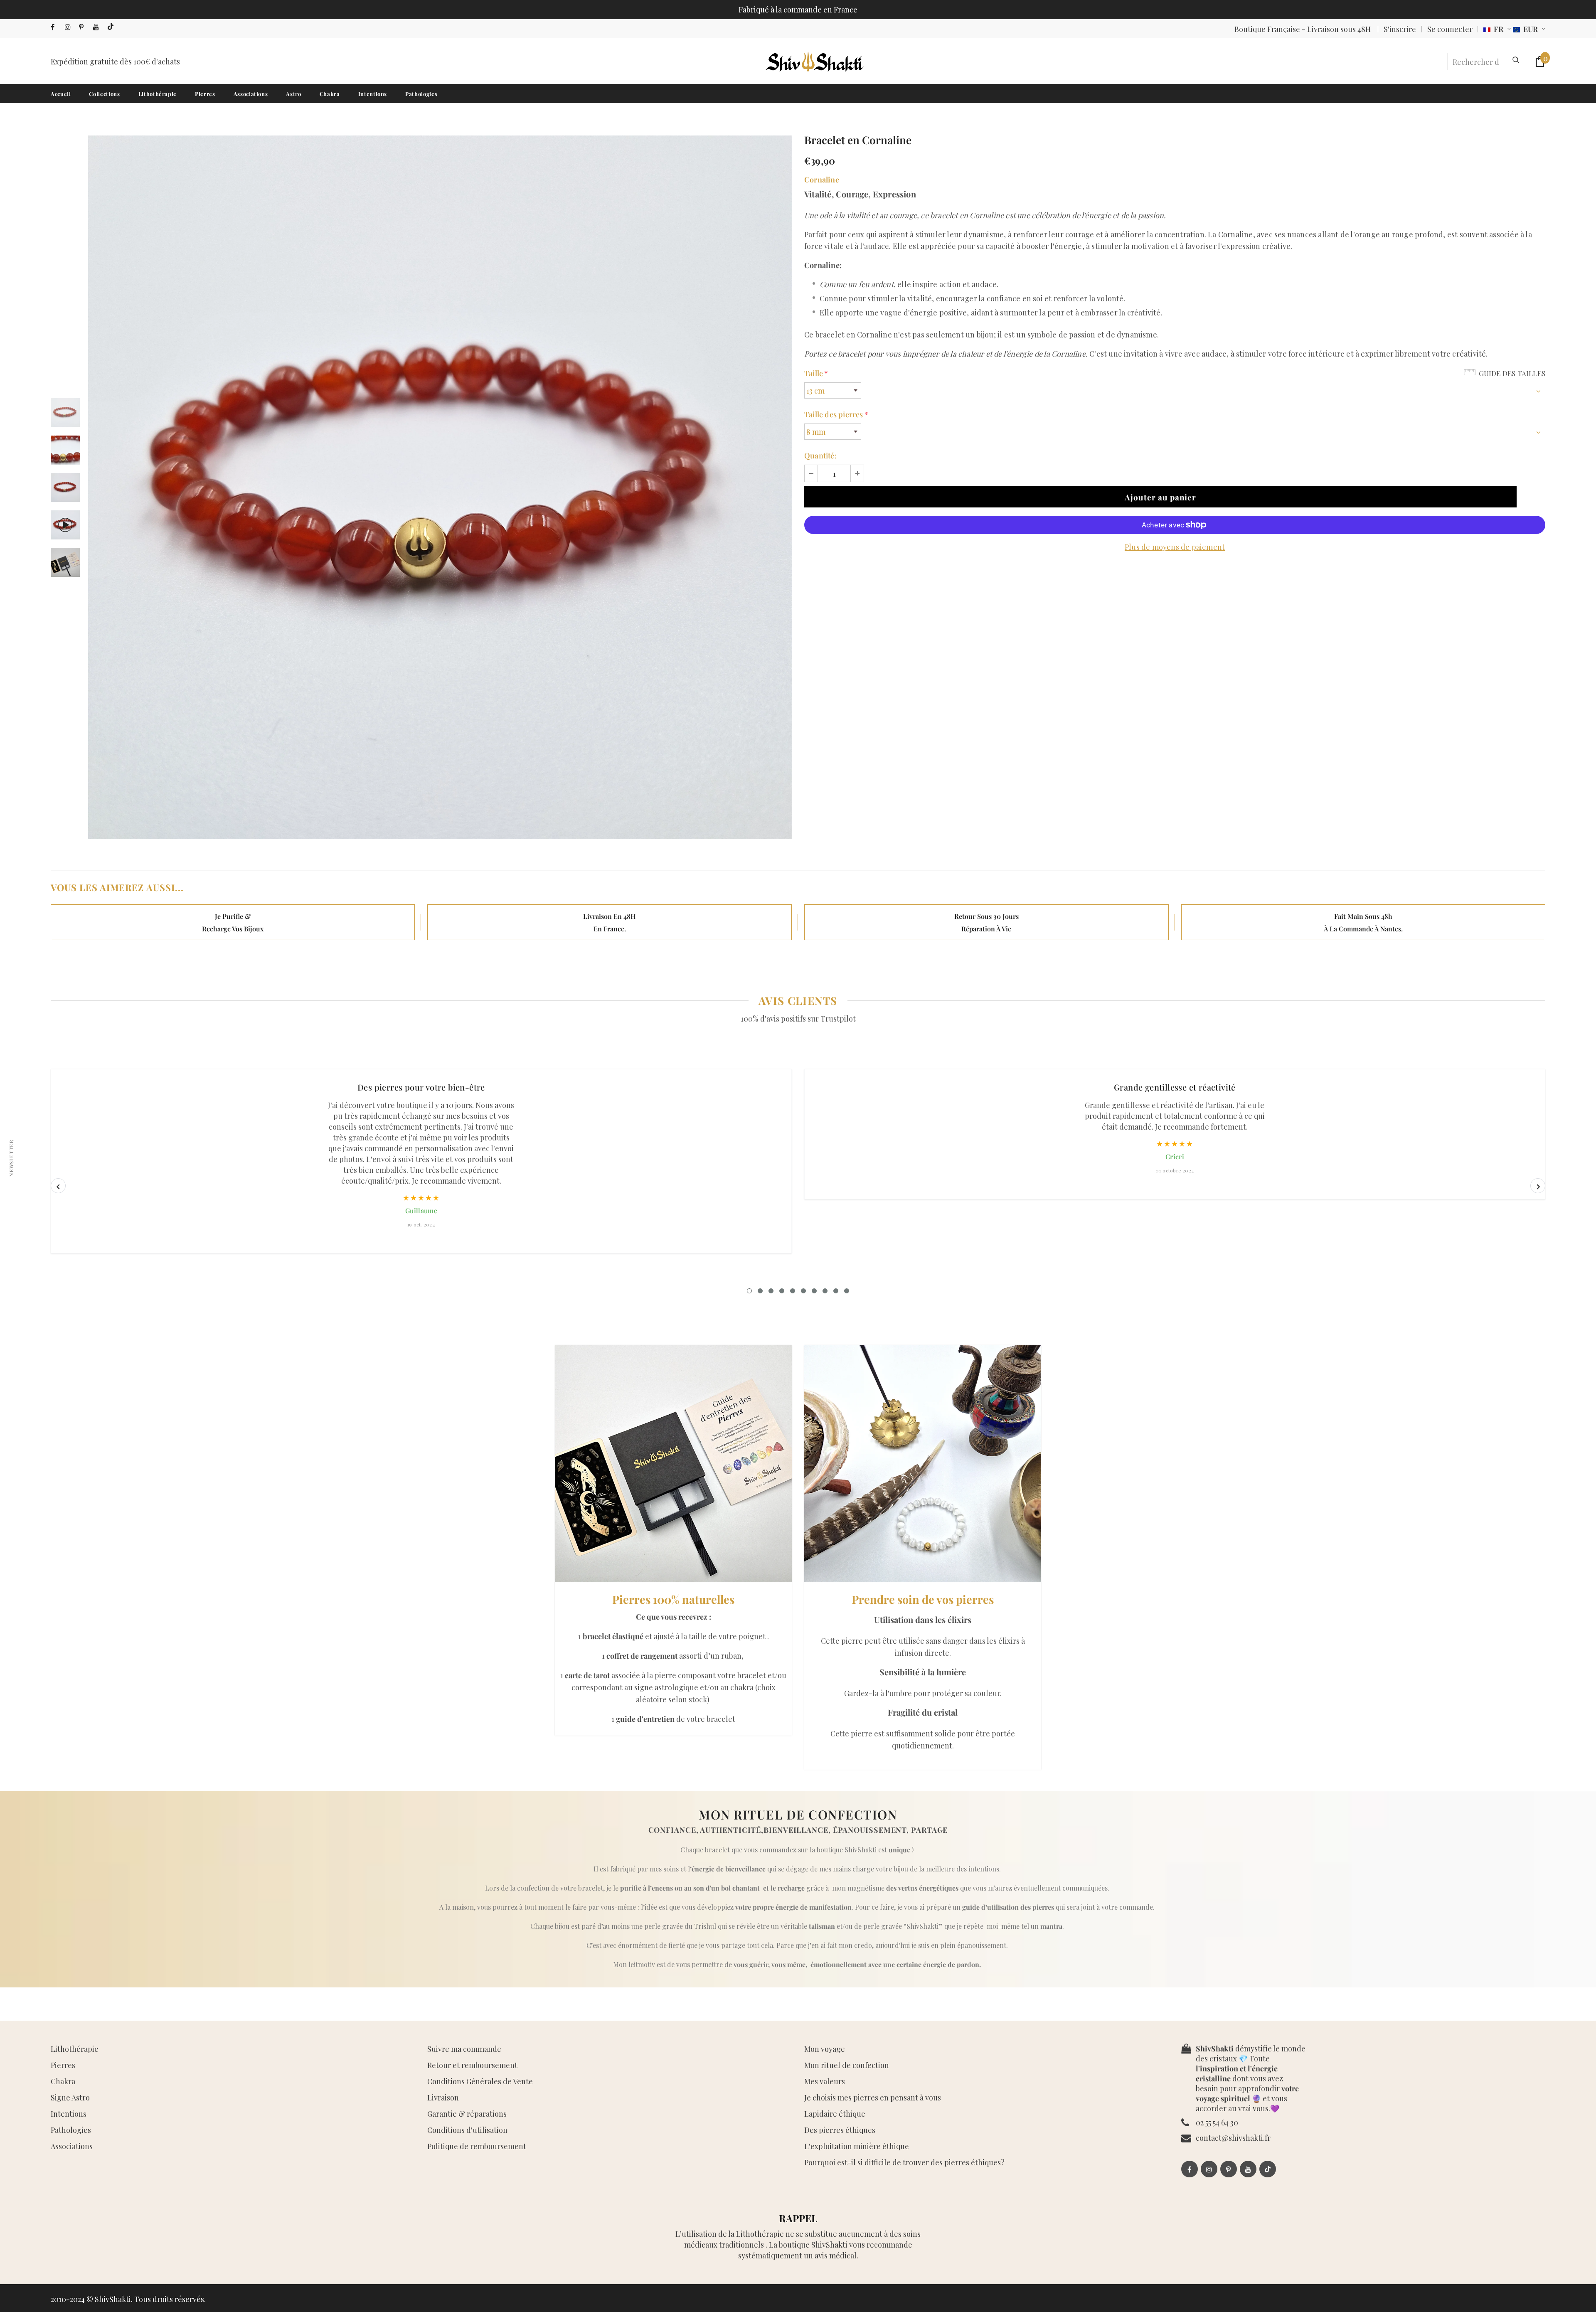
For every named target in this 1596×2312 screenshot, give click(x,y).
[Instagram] (70, 27)
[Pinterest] (84, 27)
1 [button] (749, 1291)
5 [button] (793, 1291)
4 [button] (782, 1291)
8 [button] (825, 1291)
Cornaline (822, 180)
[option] (440, 487)
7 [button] (814, 1291)
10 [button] (847, 1291)
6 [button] (803, 1291)
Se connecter (1450, 29)
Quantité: (820, 456)
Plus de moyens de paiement (1175, 547)
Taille (816, 373)
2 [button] (760, 1291)
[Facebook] (56, 27)
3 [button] (771, 1291)
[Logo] (814, 62)
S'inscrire (1400, 29)
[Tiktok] (112, 27)
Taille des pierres (836, 414)
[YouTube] (98, 27)
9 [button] (836, 1291)
